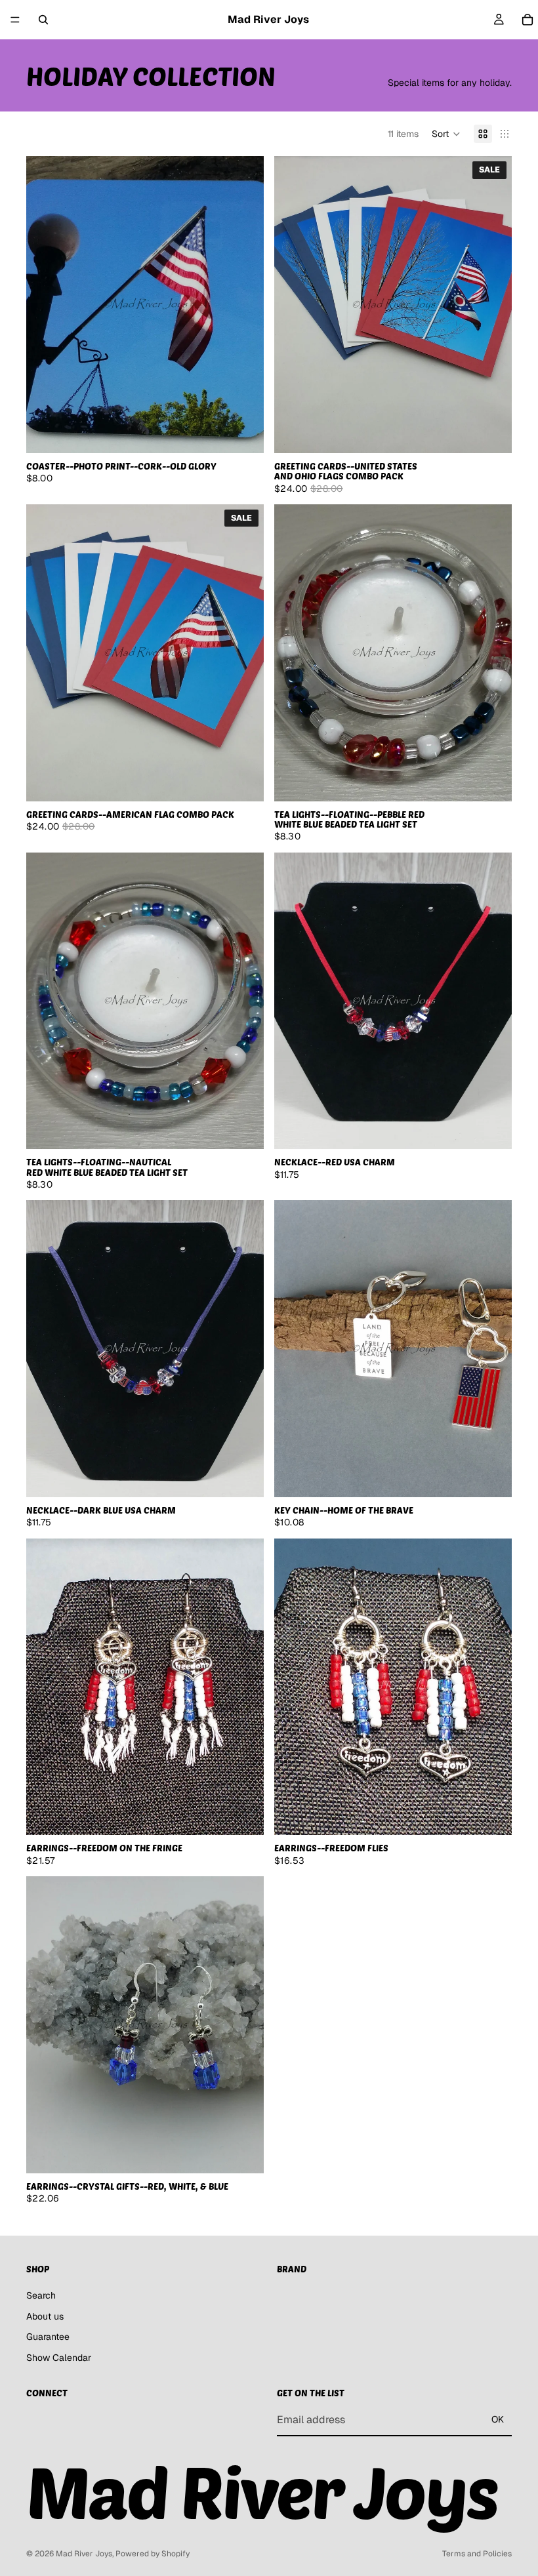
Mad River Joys (84, 2554)
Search (41, 2295)
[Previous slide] (294, 305)
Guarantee (48, 2337)
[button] (446, 134)
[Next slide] (492, 305)
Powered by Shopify (153, 2554)
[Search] (43, 20)
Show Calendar (59, 2357)
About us (45, 2316)
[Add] (243, 433)
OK (498, 2419)
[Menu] (15, 20)
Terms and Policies (477, 2554)
